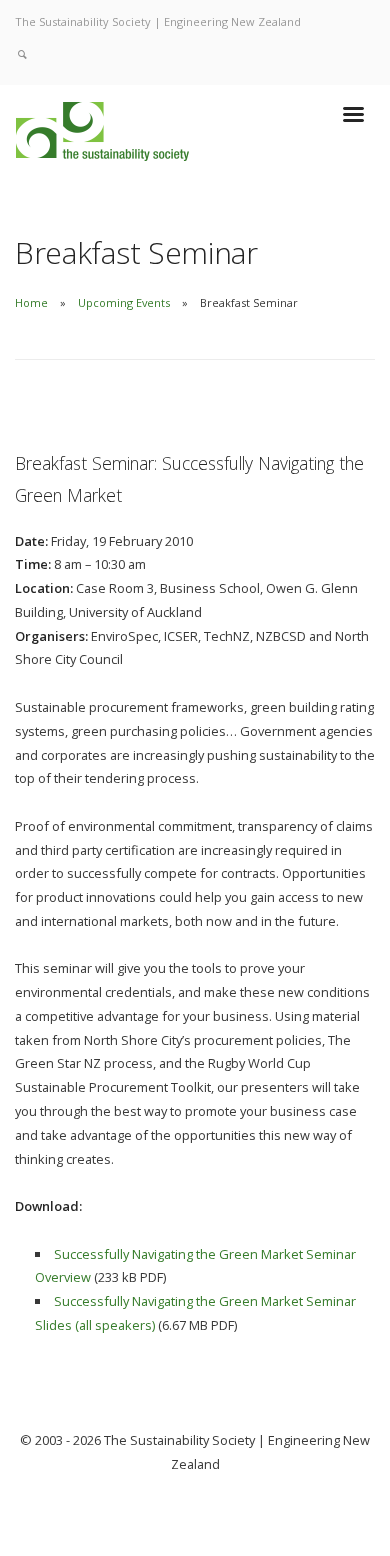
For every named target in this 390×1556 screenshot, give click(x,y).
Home (31, 302)
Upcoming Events (124, 302)
